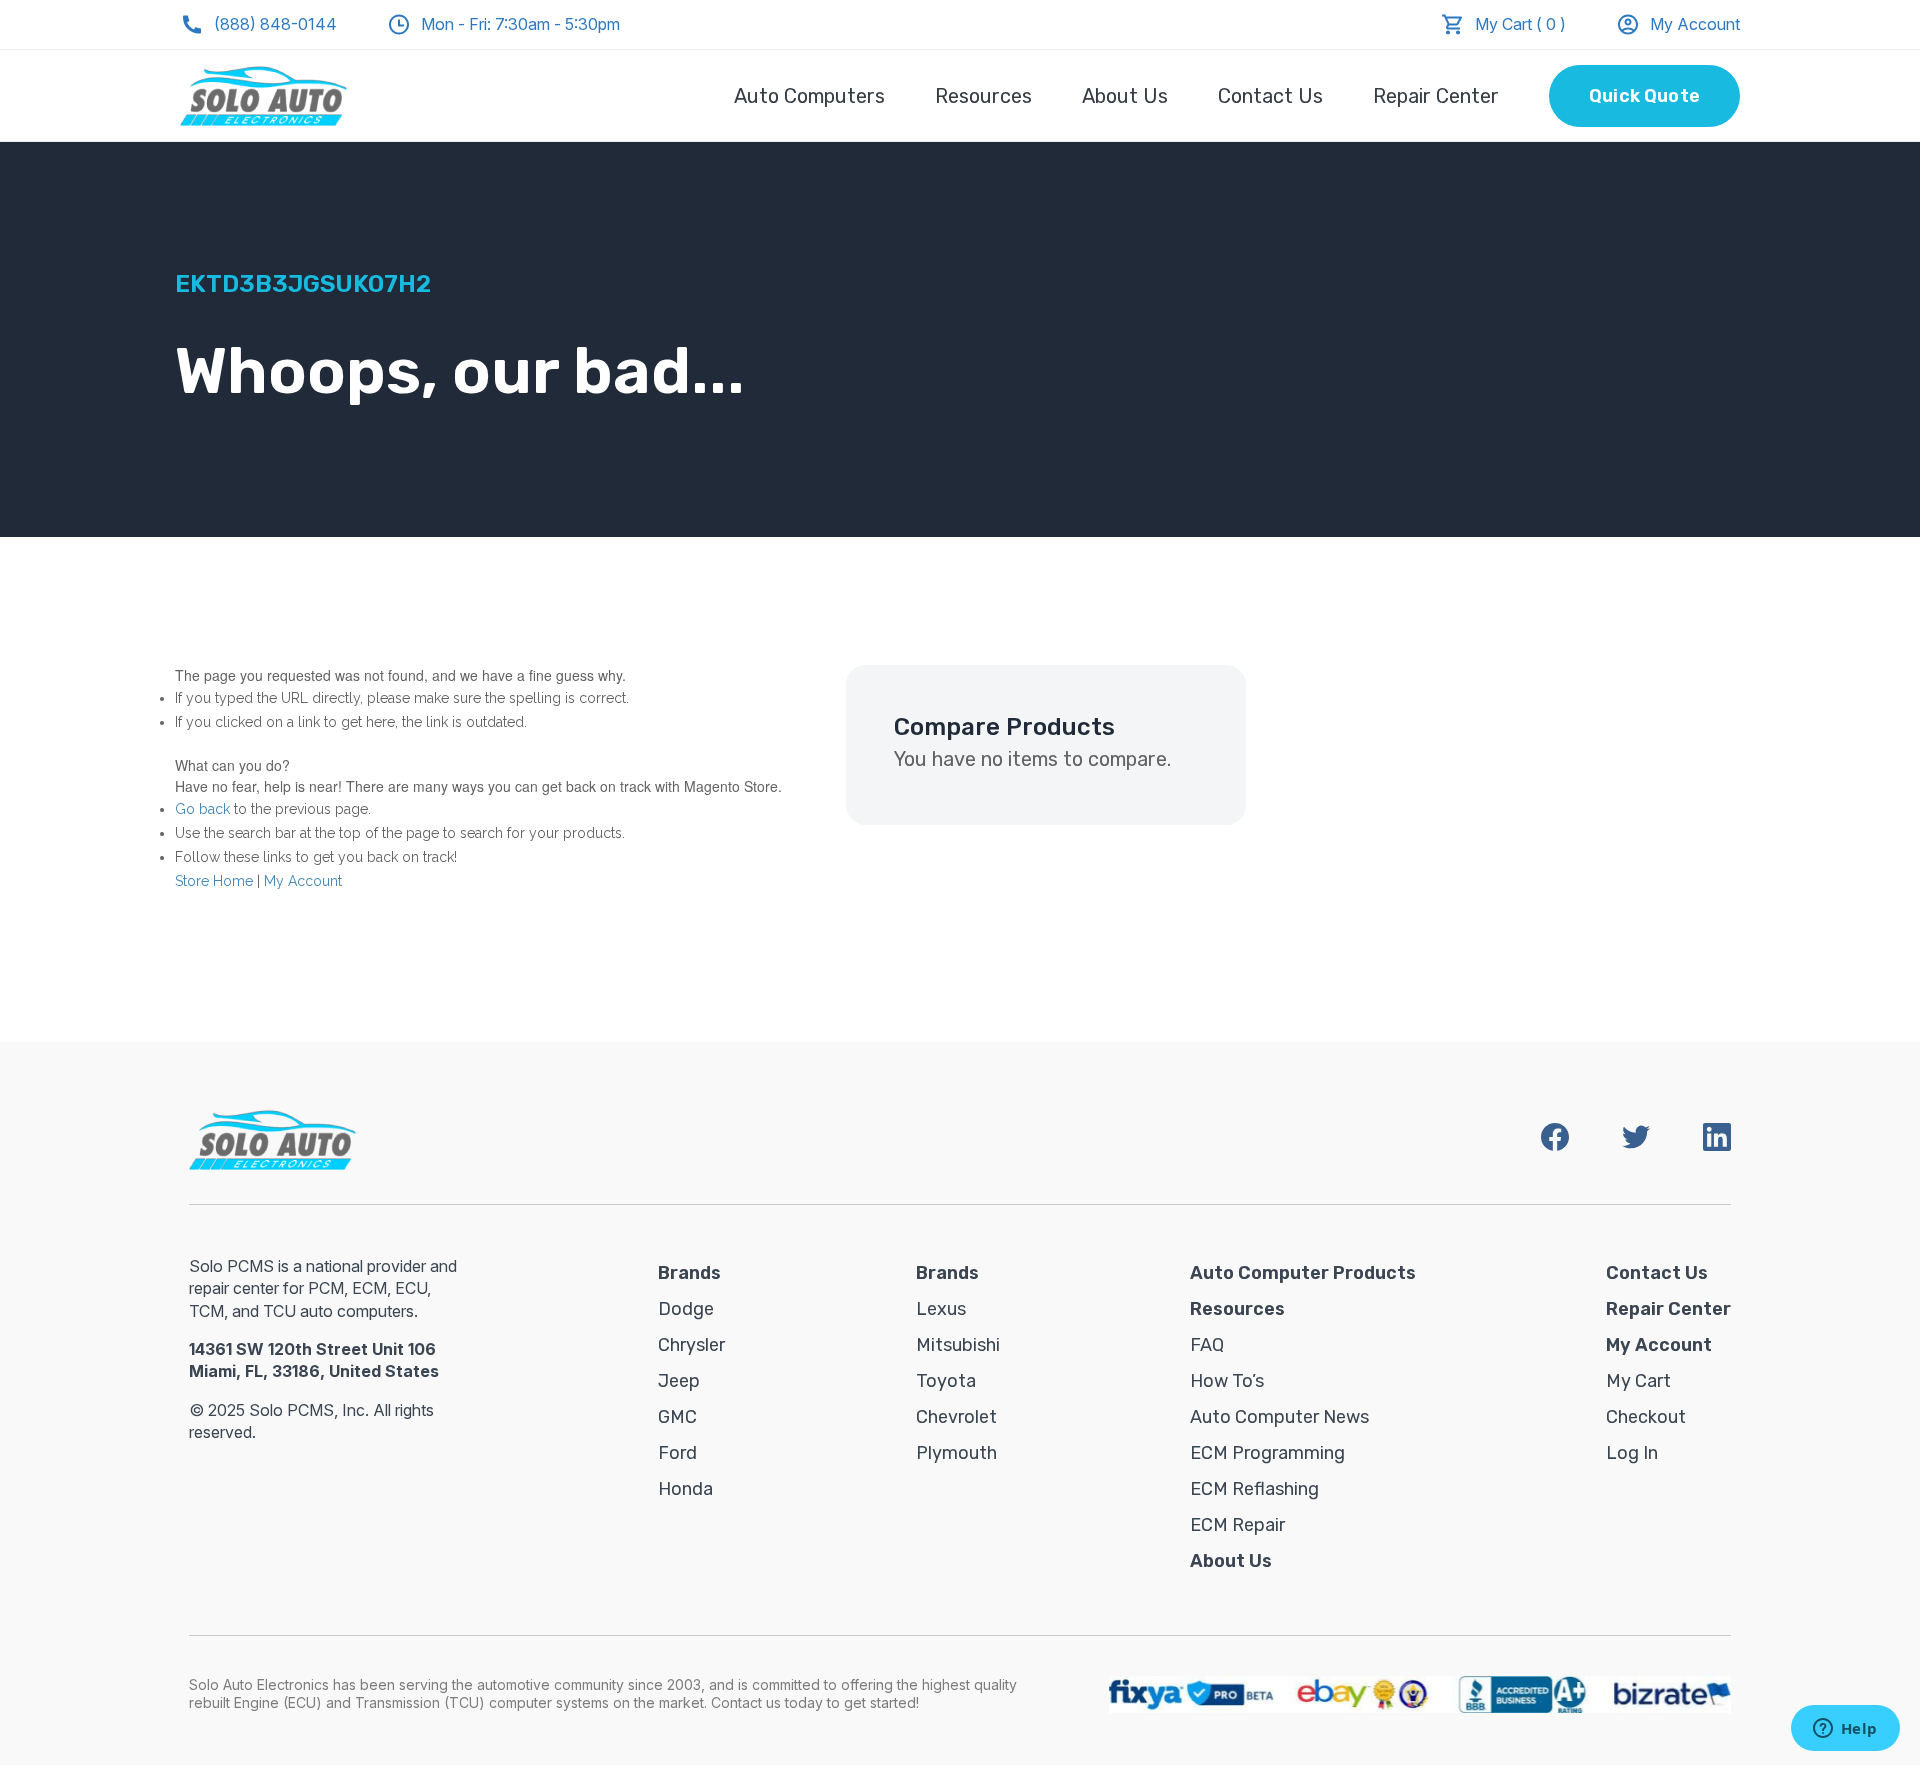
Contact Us (1270, 96)
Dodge (686, 1309)
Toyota (946, 1381)
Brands (689, 1273)
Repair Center (1436, 96)
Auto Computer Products (1303, 1273)
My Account (1695, 24)
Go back (202, 809)
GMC (677, 1417)
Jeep (679, 1381)
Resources (983, 96)
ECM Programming (1267, 1453)
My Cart (1638, 1381)
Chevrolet (956, 1417)
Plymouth (956, 1453)
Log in (1632, 1453)
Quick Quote (1644, 96)
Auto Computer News (1279, 1417)
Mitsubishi (958, 1345)
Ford (677, 1453)
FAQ (1207, 1345)
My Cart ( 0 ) (1520, 24)
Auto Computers (809, 96)
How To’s (1227, 1381)
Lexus (941, 1309)
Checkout (1646, 1417)
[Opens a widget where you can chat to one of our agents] (1845, 1730)
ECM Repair (1237, 1525)
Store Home (214, 881)
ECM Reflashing (1254, 1489)
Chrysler (691, 1345)
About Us (1125, 96)
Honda (685, 1489)
